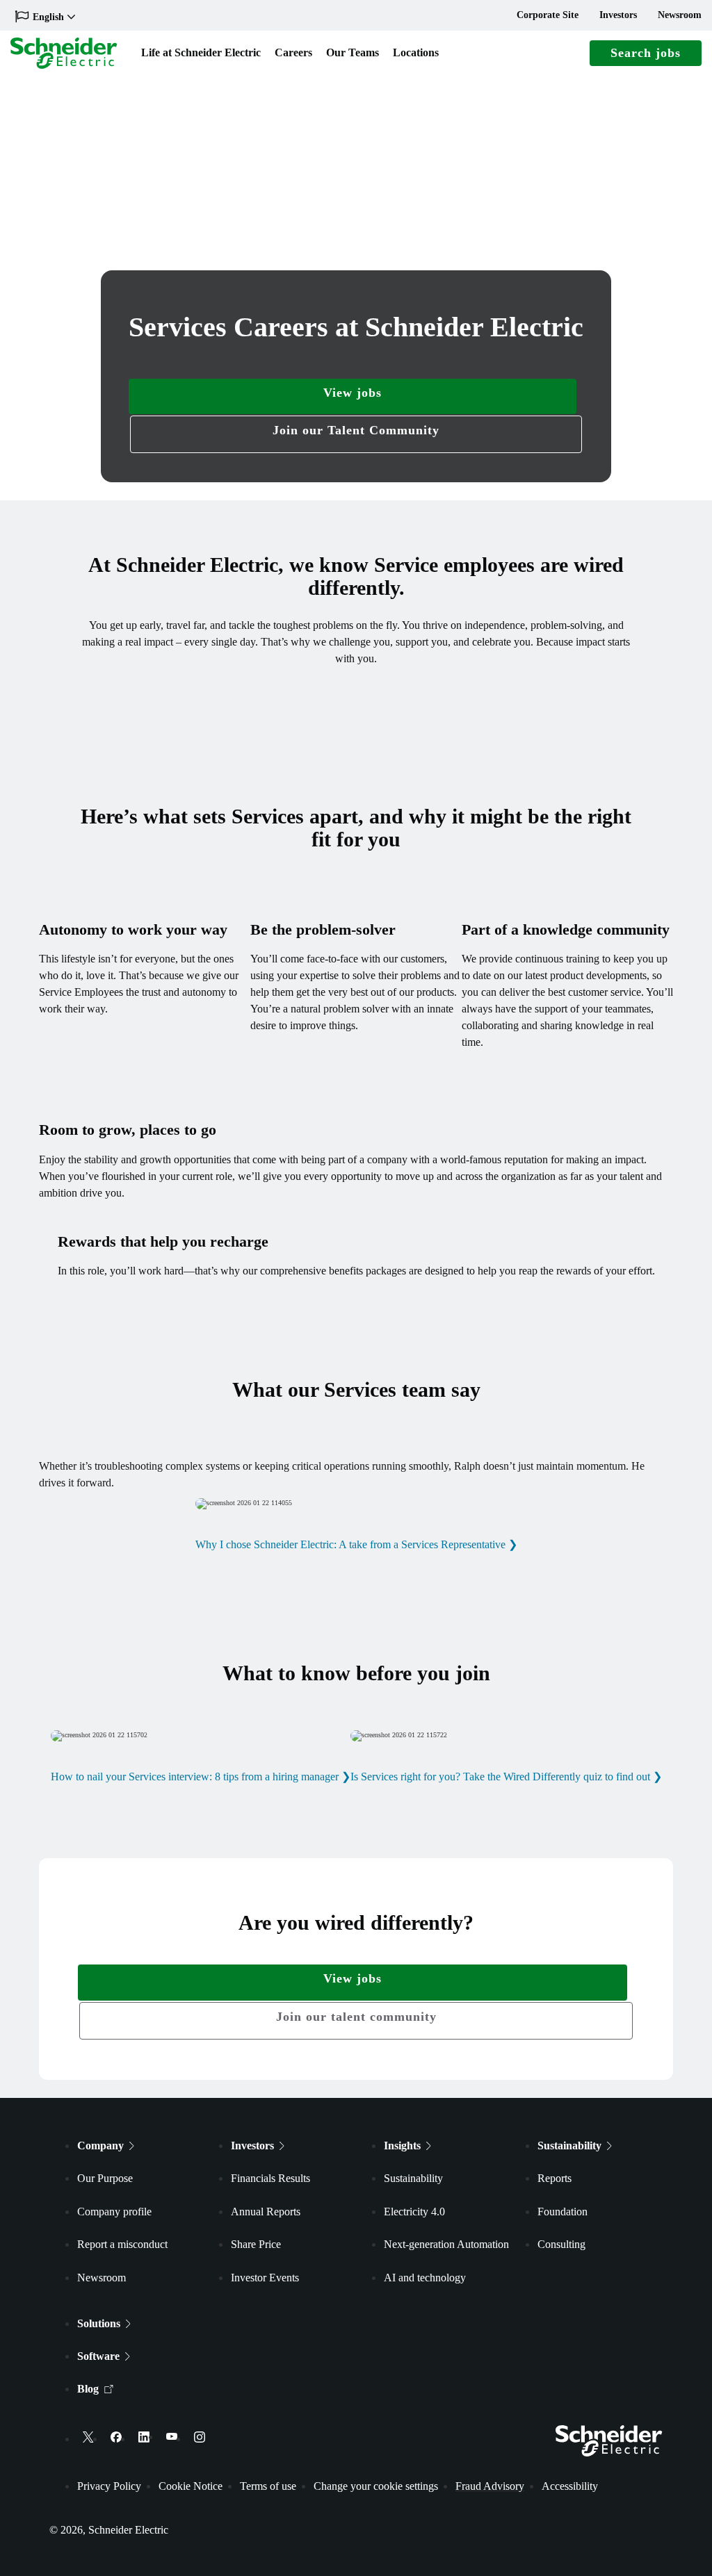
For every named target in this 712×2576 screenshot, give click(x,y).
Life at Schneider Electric (201, 52)
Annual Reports (266, 2212)
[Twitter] (88, 2437)
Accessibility (570, 2486)
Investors (618, 15)
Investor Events (265, 2278)
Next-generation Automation (446, 2244)
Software (98, 2356)
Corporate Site (548, 15)
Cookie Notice (191, 2486)
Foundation (563, 2212)
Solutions (99, 2323)
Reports (555, 2178)
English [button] (48, 17)
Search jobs (646, 53)
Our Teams (353, 52)
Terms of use (268, 2486)
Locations (416, 52)
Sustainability (413, 2178)
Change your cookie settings (376, 2486)
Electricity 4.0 (414, 2212)
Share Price (256, 2244)
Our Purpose (105, 2178)
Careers (293, 52)
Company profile (114, 2212)
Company (100, 2146)
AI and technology (425, 2278)
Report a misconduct (122, 2244)
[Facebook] (116, 2437)
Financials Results (270, 2178)
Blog (88, 2389)
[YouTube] (172, 2437)
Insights (402, 2146)
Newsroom (680, 15)
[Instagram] (200, 2437)
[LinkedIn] (144, 2437)
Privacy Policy (109, 2486)
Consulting (561, 2244)
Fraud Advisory (490, 2486)
